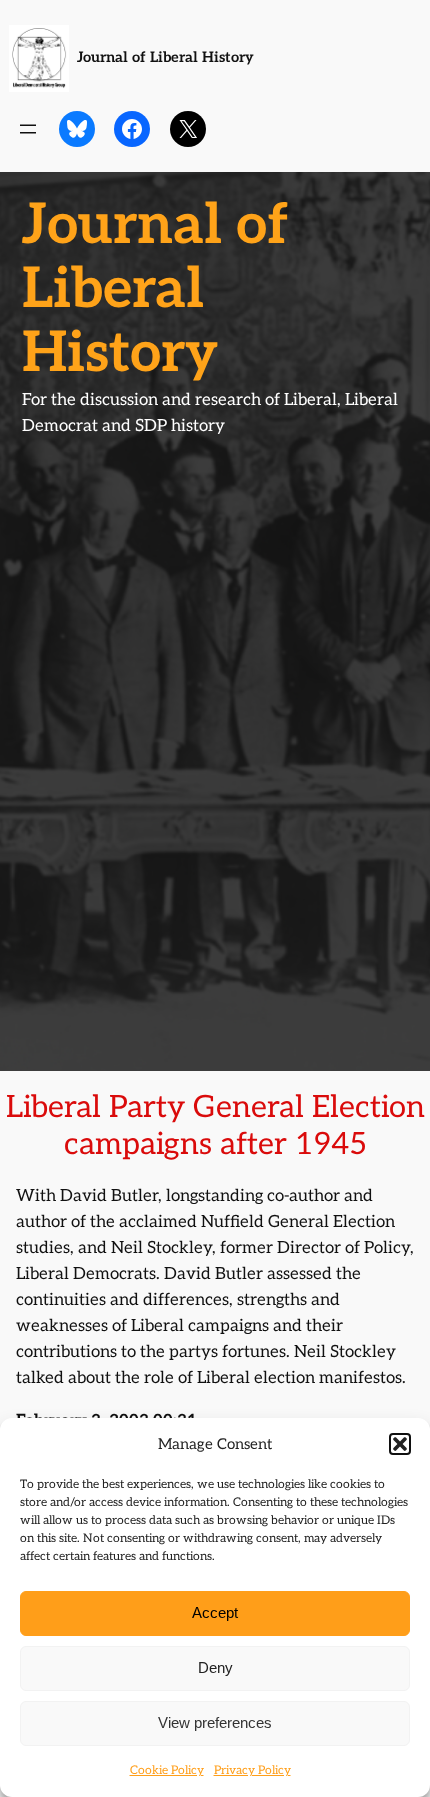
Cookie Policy (167, 1770)
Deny (215, 1667)
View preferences (215, 1722)
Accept (215, 1612)
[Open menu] (28, 129)
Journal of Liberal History (165, 57)
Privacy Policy (252, 1770)
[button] (400, 1444)
